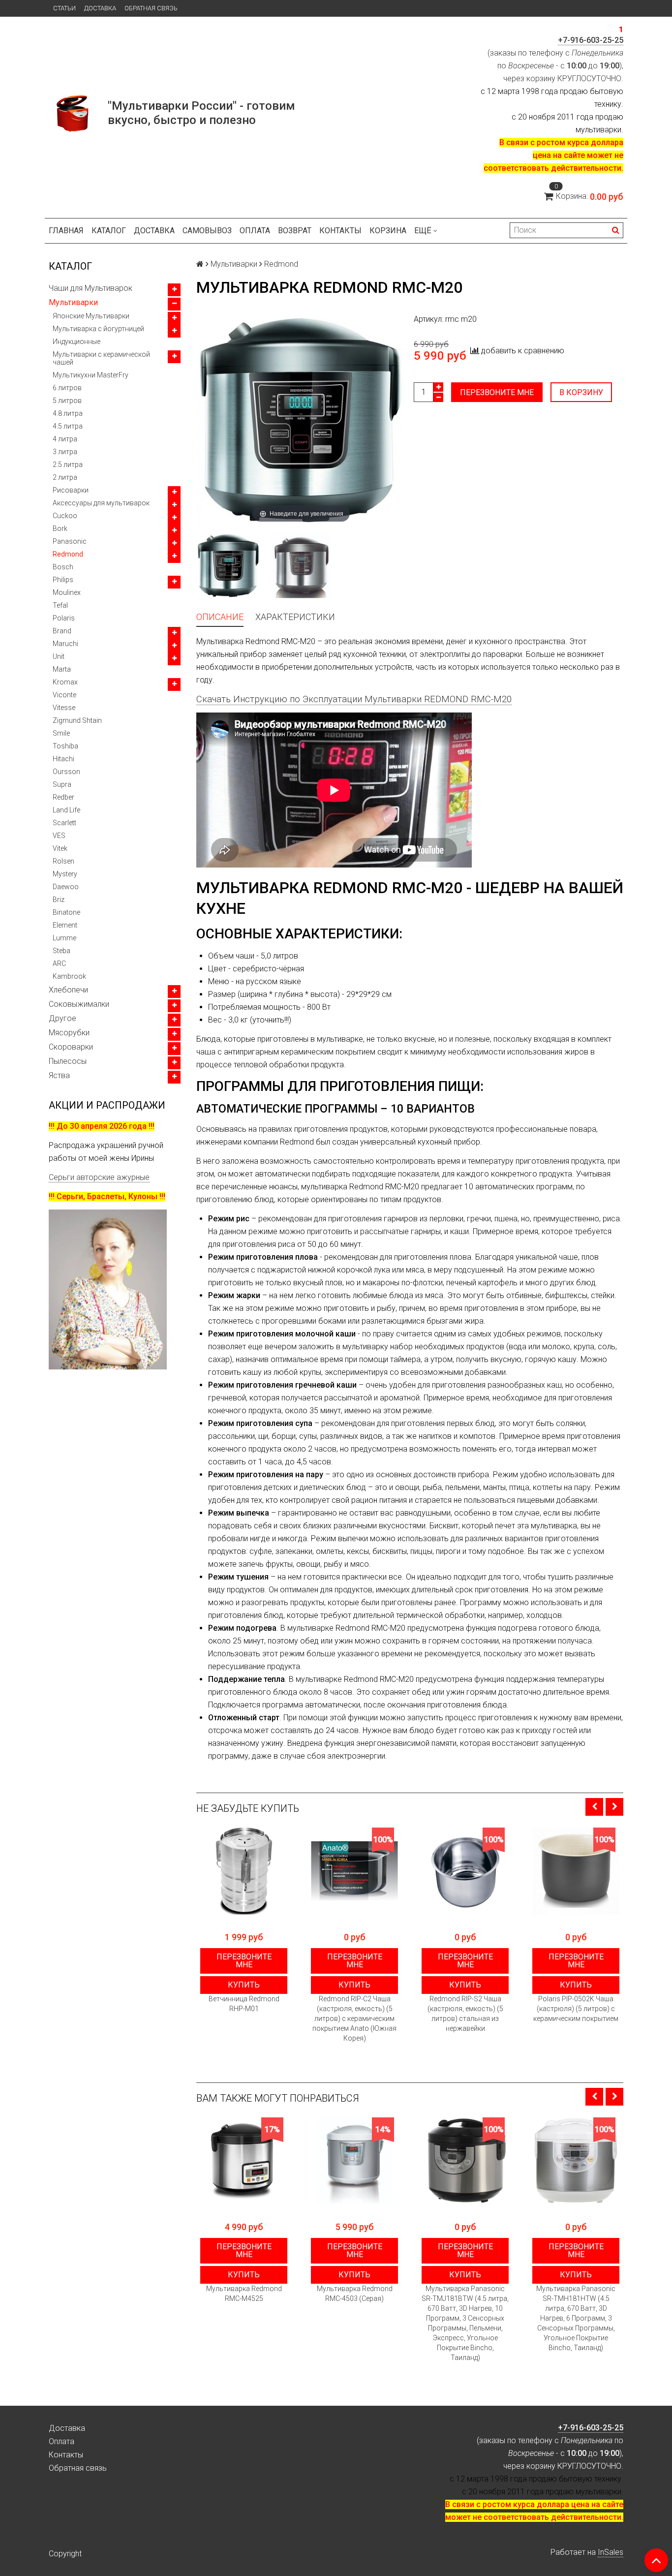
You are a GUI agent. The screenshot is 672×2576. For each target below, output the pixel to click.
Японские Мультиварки (91, 316)
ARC (59, 963)
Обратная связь (151, 8)
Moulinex (67, 592)
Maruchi (65, 644)
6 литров (67, 388)
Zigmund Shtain (77, 720)
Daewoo (66, 887)
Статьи (64, 8)
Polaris (64, 618)
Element (65, 925)
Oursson (66, 772)
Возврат (295, 231)
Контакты (340, 231)
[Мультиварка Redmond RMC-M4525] (244, 2161)
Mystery (65, 874)
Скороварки (71, 1047)
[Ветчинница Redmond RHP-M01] (244, 1871)
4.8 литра (68, 413)
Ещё (423, 231)
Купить (244, 1985)
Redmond (68, 554)
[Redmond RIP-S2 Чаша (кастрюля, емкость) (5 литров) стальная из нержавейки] (465, 1871)
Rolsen (63, 861)
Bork (60, 528)
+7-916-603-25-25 (591, 40)
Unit (59, 656)
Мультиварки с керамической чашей (101, 358)
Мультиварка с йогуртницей (98, 329)
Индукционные (76, 341)
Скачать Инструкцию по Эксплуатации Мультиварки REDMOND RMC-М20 (354, 699)
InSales (611, 2552)
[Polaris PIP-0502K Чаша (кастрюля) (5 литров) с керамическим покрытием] (576, 1871)
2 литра (65, 477)
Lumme (64, 938)
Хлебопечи (68, 990)
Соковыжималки (79, 1004)
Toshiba (65, 746)
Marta (62, 669)
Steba (61, 951)
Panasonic (70, 541)
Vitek (60, 848)
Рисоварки (71, 490)
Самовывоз (207, 231)
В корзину (581, 392)
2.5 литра (68, 465)
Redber (63, 797)
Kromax (65, 682)
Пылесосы (68, 1061)
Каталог (109, 231)
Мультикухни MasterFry (91, 375)
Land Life (66, 810)
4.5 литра (68, 426)
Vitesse (64, 708)
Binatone (66, 912)
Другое (62, 1018)
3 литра (65, 452)
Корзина (388, 231)
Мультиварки (73, 302)
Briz (59, 900)
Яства (59, 1075)
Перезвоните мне (497, 392)
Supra (62, 784)
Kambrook (69, 976)
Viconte (64, 695)
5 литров (67, 401)
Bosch (63, 567)
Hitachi (63, 759)
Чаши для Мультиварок (91, 288)
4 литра (65, 439)
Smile (61, 733)
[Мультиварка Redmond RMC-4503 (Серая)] (354, 2161)
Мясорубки (69, 1033)
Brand (62, 631)
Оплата (255, 231)
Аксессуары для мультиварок (101, 503)
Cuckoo (65, 516)
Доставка (100, 8)
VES (59, 836)
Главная (66, 231)
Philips (63, 580)
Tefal (60, 605)
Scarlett (64, 823)
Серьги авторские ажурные (99, 1177)
